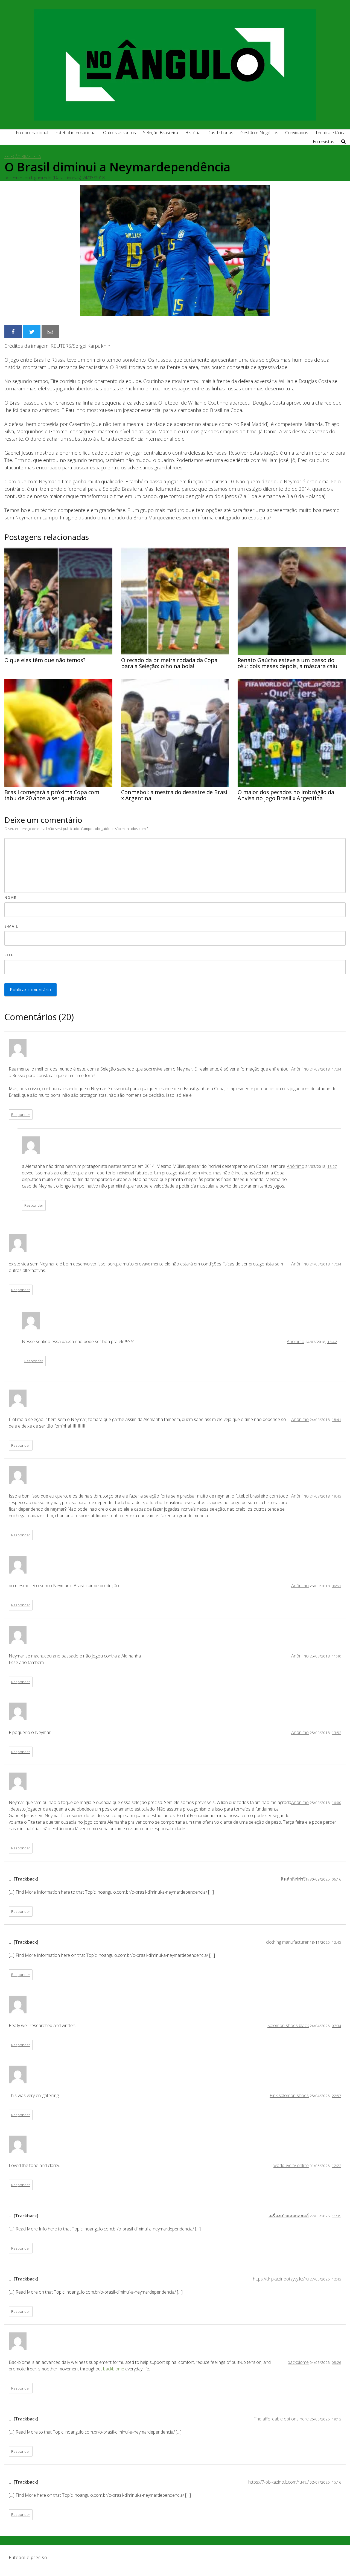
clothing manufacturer (287, 1942)
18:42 (332, 1342)
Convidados (297, 133)
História (193, 133)
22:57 (336, 2096)
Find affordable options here (281, 2419)
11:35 (336, 2216)
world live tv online (291, 2165)
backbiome (298, 2362)
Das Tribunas (220, 133)
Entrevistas (323, 142)
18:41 (336, 1419)
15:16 (336, 2482)
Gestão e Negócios (259, 133)
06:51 (336, 1586)
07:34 (336, 2026)
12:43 (336, 2279)
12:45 (336, 1942)
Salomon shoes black (288, 2025)
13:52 (336, 1733)
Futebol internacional (76, 133)
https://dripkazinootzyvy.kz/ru (281, 2279)
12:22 (336, 2166)
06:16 (336, 1879)
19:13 (336, 2419)
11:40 (336, 1656)
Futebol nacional (32, 133)
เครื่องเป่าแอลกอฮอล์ (289, 2216)
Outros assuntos (119, 133)
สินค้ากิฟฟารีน (295, 1879)
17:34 (336, 1069)
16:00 (336, 1802)
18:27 (332, 1166)
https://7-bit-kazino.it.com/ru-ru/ (278, 2482)
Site (9, 955)
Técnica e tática (330, 133)
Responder (21, 1114)
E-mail (11, 926)
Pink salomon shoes (289, 2095)
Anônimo (300, 1069)
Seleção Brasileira (161, 133)
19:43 (336, 1496)
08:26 (336, 2362)
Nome (10, 897)
